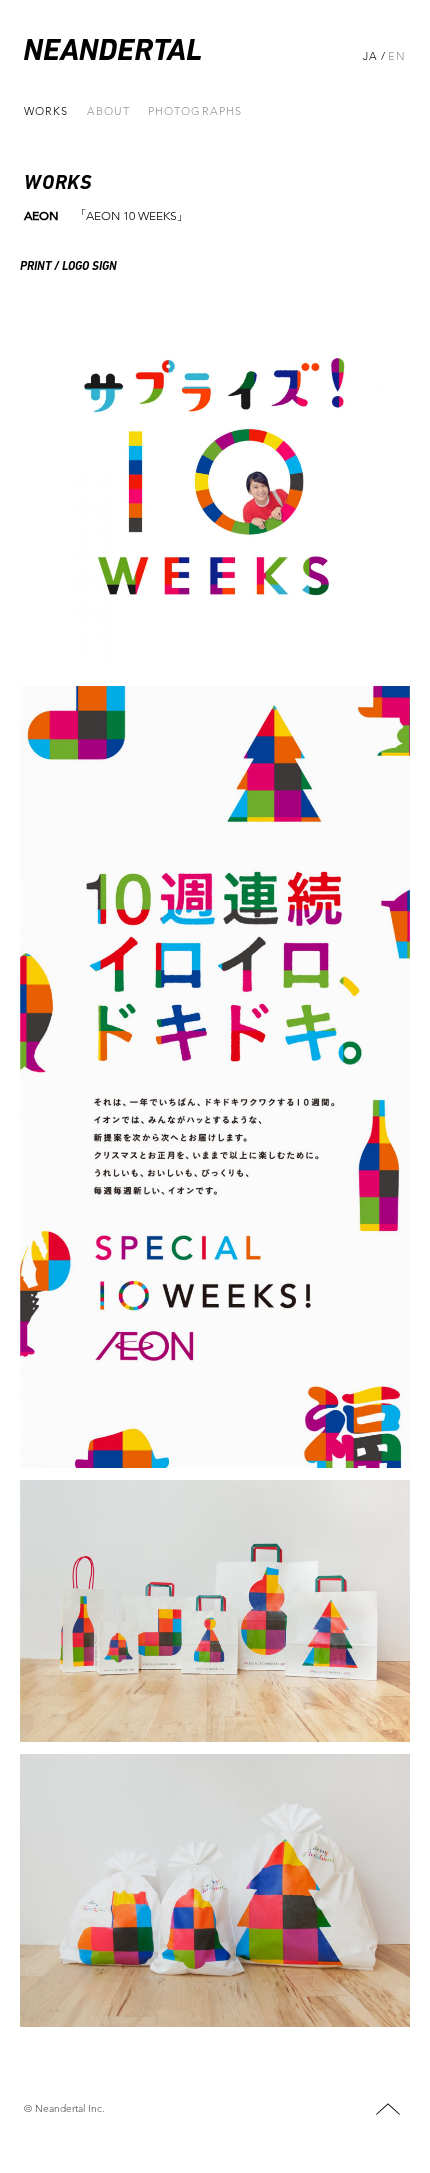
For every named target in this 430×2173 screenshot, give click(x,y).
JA (370, 56)
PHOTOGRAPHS (195, 111)
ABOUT (109, 111)
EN (397, 56)
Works (46, 111)
